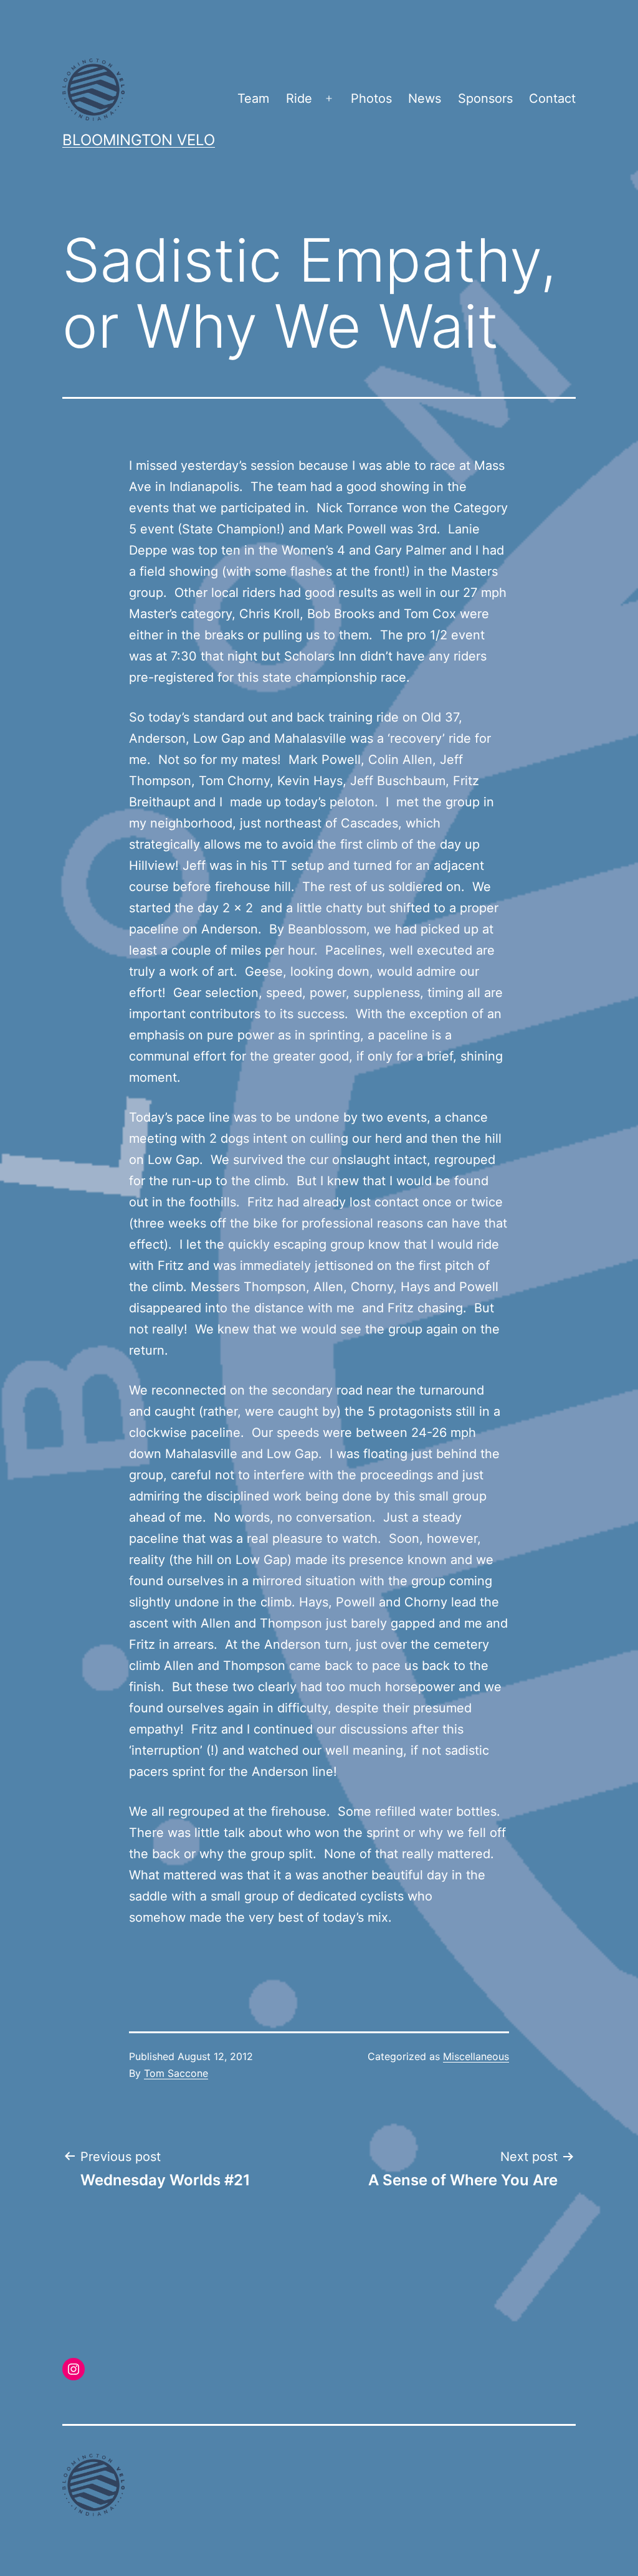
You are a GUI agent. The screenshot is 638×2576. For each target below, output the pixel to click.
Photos (371, 98)
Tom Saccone (176, 2073)
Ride (299, 98)
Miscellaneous (476, 2056)
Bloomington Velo (139, 140)
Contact (552, 98)
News (425, 98)
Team (253, 98)
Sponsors (485, 98)
